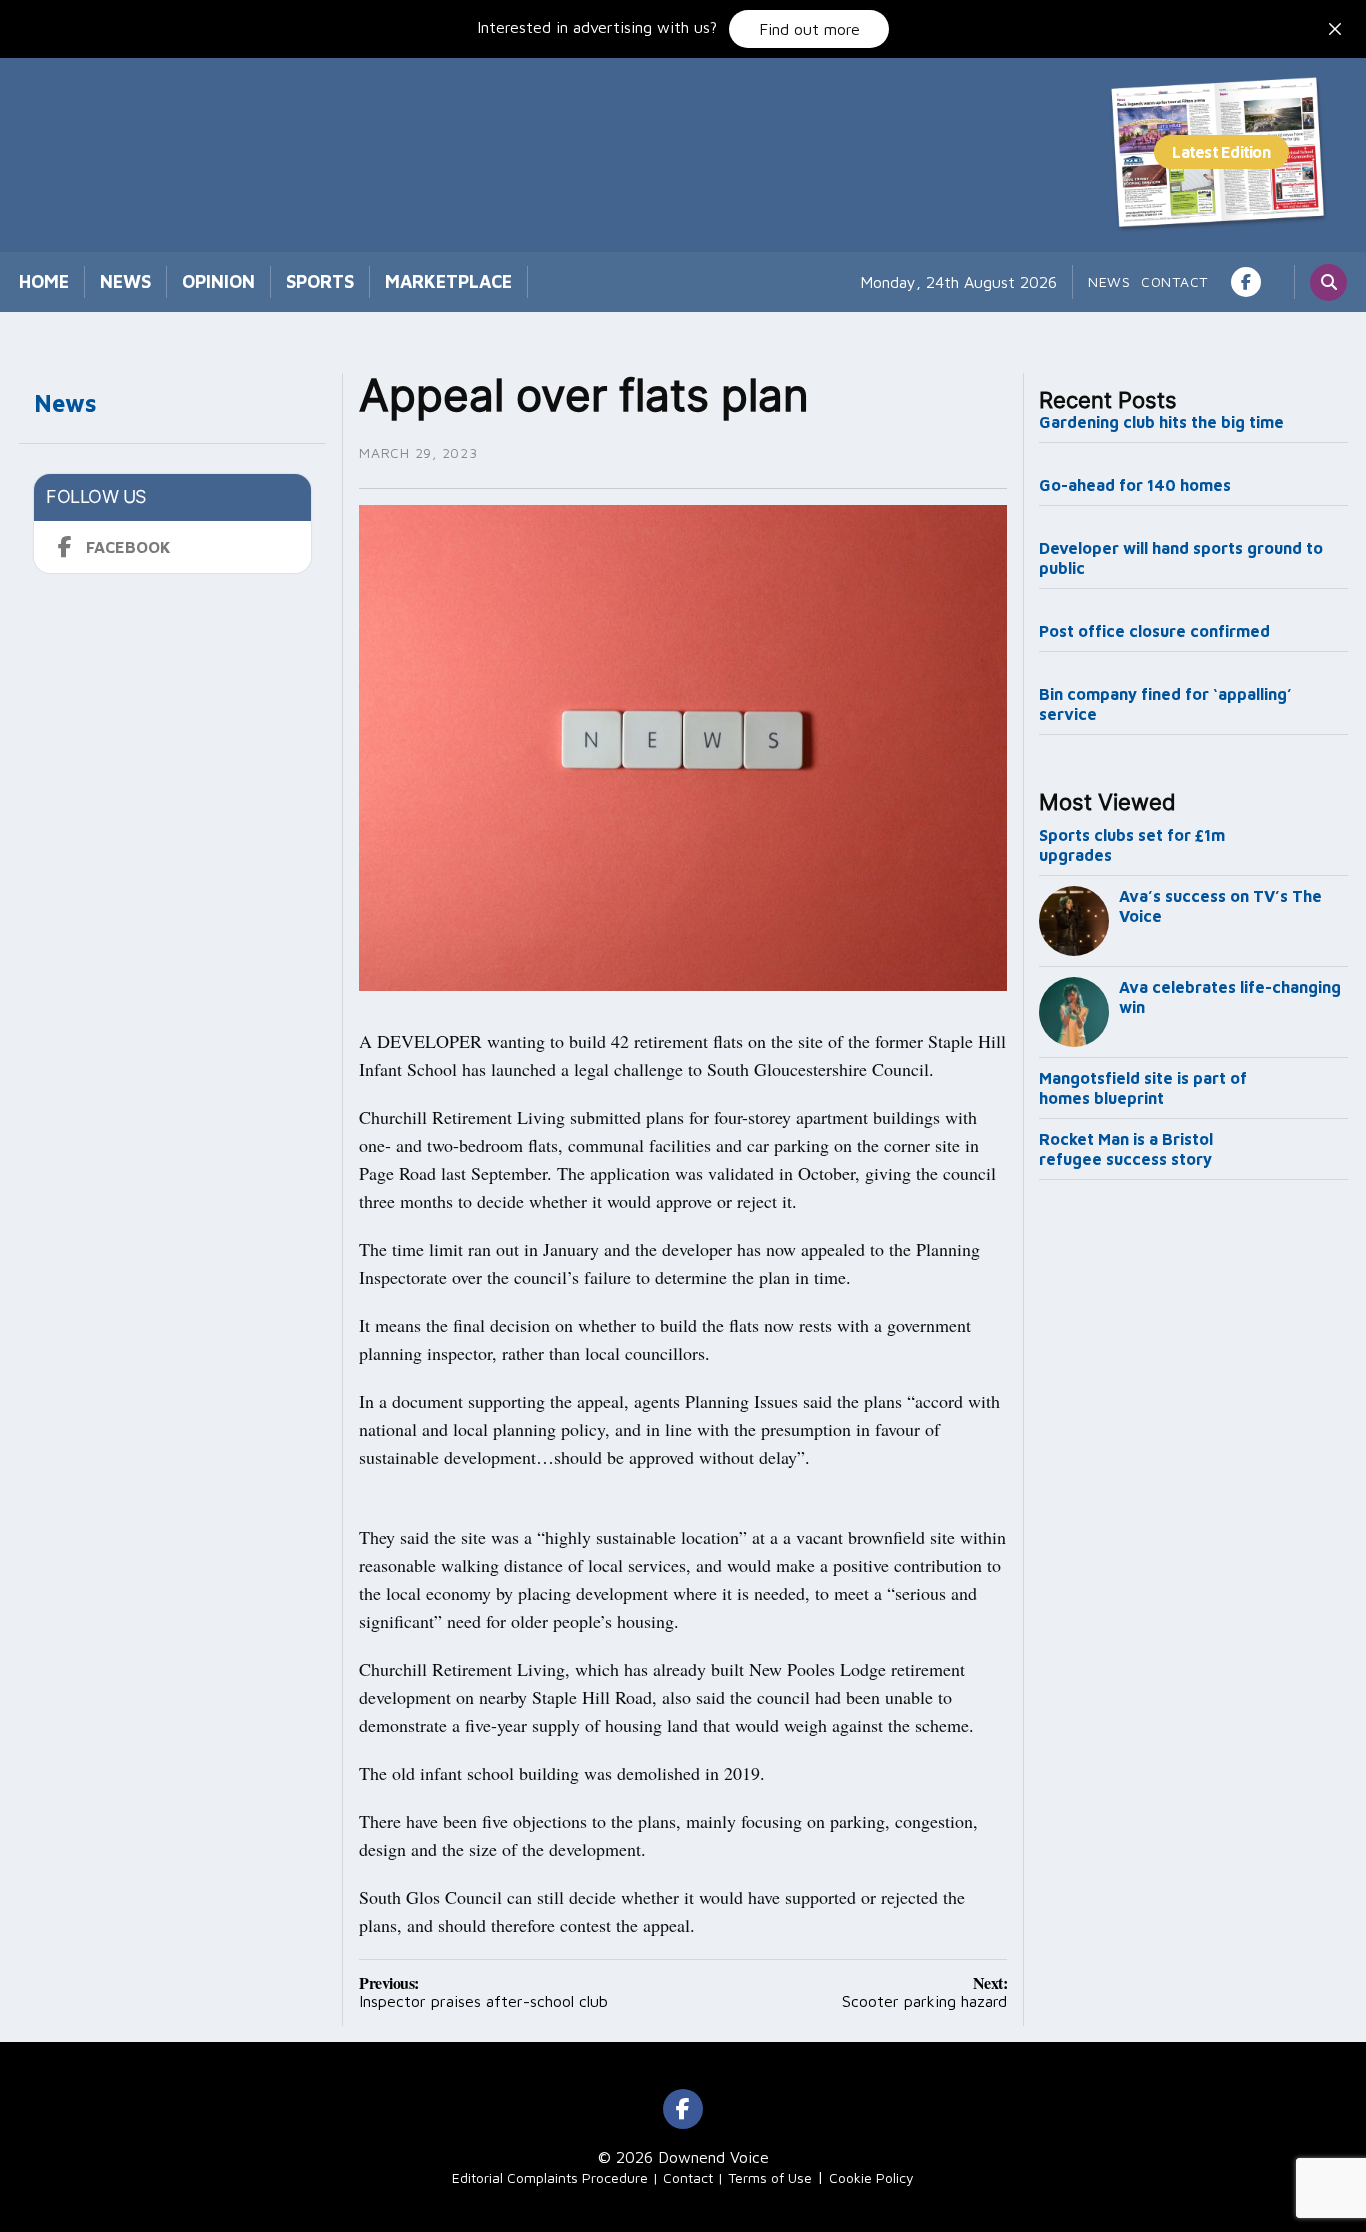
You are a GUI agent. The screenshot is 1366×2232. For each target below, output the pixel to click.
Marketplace (448, 281)
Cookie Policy (871, 2177)
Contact (1174, 281)
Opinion (218, 281)
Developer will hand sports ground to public (1181, 558)
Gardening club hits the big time (1161, 422)
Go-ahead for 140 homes (1135, 485)
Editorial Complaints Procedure (550, 2177)
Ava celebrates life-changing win (1230, 997)
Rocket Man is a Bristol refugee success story (1126, 1149)
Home (44, 281)
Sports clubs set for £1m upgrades (1132, 845)
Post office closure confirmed (1154, 631)
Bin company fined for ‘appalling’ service (1165, 704)
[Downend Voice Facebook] (1246, 282)
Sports (320, 281)
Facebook (128, 547)
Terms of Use (770, 2177)
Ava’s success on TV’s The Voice (1220, 906)
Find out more (809, 29)
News (125, 281)
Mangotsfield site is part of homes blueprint (1143, 1088)
